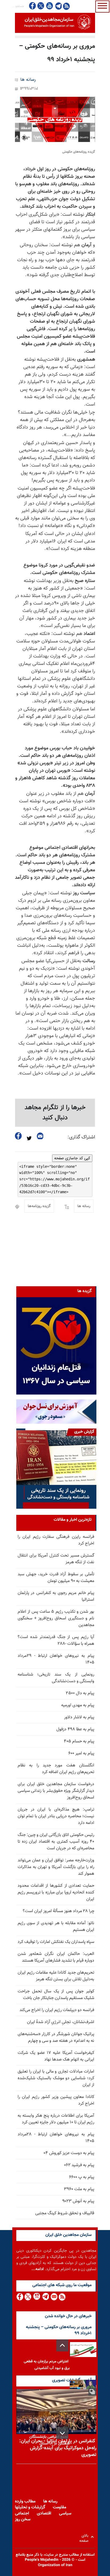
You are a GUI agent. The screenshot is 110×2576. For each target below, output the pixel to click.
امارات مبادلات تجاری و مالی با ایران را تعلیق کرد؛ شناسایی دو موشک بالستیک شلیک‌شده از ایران (56, 2078)
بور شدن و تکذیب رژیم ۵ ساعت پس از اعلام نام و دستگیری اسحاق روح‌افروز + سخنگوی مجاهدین (56, 1618)
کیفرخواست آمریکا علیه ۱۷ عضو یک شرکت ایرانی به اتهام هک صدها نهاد (56, 2056)
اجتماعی (22, 2514)
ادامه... (38, 2269)
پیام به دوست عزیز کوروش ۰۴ (69, 2153)
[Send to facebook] (18, 1136)
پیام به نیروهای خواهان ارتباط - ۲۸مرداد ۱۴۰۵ (56, 2138)
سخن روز (23, 2519)
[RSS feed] (66, 6)
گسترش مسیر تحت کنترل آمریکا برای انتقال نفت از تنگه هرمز (56, 1559)
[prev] (62, 2345)
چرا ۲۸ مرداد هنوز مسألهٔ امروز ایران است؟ (58, 1911)
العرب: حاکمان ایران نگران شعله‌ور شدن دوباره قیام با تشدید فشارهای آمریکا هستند (56, 1957)
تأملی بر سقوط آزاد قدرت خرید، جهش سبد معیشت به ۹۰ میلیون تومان (56, 1578)
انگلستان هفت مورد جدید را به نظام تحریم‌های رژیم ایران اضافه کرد (56, 1769)
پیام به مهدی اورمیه (78, 1705)
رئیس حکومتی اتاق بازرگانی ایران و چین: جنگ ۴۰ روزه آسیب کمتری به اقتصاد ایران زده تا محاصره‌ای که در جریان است (56, 1842)
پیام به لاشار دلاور (79, 1717)
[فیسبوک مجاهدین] (33, 6)
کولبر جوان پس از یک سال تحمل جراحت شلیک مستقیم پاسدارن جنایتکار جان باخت (56, 1995)
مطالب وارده (25, 2502)
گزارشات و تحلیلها (30, 2507)
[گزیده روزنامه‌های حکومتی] (55, 119)
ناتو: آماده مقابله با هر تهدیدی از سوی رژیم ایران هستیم (56, 1927)
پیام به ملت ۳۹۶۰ (79, 2189)
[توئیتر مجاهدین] (41, 6)
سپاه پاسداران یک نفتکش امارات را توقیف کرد (56, 1942)
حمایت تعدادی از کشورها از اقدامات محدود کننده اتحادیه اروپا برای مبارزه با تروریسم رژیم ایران (56, 1892)
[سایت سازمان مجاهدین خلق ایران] (55, 23)
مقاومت (60, 2507)
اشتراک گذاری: (81, 1137)
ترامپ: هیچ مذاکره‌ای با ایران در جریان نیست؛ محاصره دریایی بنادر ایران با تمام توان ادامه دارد (56, 1816)
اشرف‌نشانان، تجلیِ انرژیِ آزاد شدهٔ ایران (61, 2022)
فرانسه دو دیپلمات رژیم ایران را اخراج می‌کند (57, 2010)
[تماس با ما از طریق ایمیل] (54, 2297)
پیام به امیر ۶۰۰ (81, 1753)
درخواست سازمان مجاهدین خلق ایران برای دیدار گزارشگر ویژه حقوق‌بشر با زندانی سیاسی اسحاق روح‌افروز (56, 1791)
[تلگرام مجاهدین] (58, 6)
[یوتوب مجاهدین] (49, 6)
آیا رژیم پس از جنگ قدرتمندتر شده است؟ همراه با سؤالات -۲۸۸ (56, 1641)
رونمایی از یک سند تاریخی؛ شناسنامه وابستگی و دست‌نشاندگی (56, 1678)
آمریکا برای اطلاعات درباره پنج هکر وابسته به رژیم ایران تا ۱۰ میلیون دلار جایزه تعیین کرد (56, 2119)
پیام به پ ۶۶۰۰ (82, 2177)
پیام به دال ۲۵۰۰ (80, 1693)
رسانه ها (28, 80)
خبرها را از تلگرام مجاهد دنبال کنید (55, 1113)
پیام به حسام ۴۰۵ (79, 1741)
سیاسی (65, 2514)
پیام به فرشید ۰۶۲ (79, 2165)
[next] (62, 2433)
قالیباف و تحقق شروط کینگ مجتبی (65, 2213)
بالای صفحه (85, 2537)
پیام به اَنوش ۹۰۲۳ (78, 2201)
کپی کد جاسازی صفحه (72, 1158)
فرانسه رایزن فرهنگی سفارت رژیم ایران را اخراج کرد (56, 1540)
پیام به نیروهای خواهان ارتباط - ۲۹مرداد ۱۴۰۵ (56, 1659)
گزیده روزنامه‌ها (39, 1206)
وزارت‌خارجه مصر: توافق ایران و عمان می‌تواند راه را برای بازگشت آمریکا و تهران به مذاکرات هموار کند (56, 1867)
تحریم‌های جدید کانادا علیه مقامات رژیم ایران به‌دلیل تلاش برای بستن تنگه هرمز (56, 1976)
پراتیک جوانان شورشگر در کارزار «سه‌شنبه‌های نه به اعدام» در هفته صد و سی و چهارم (56, 2038)
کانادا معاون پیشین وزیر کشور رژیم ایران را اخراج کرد (56, 2100)
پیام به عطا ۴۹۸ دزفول (75, 1729)
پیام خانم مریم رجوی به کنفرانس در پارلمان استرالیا (56, 1596)
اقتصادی (44, 2514)
